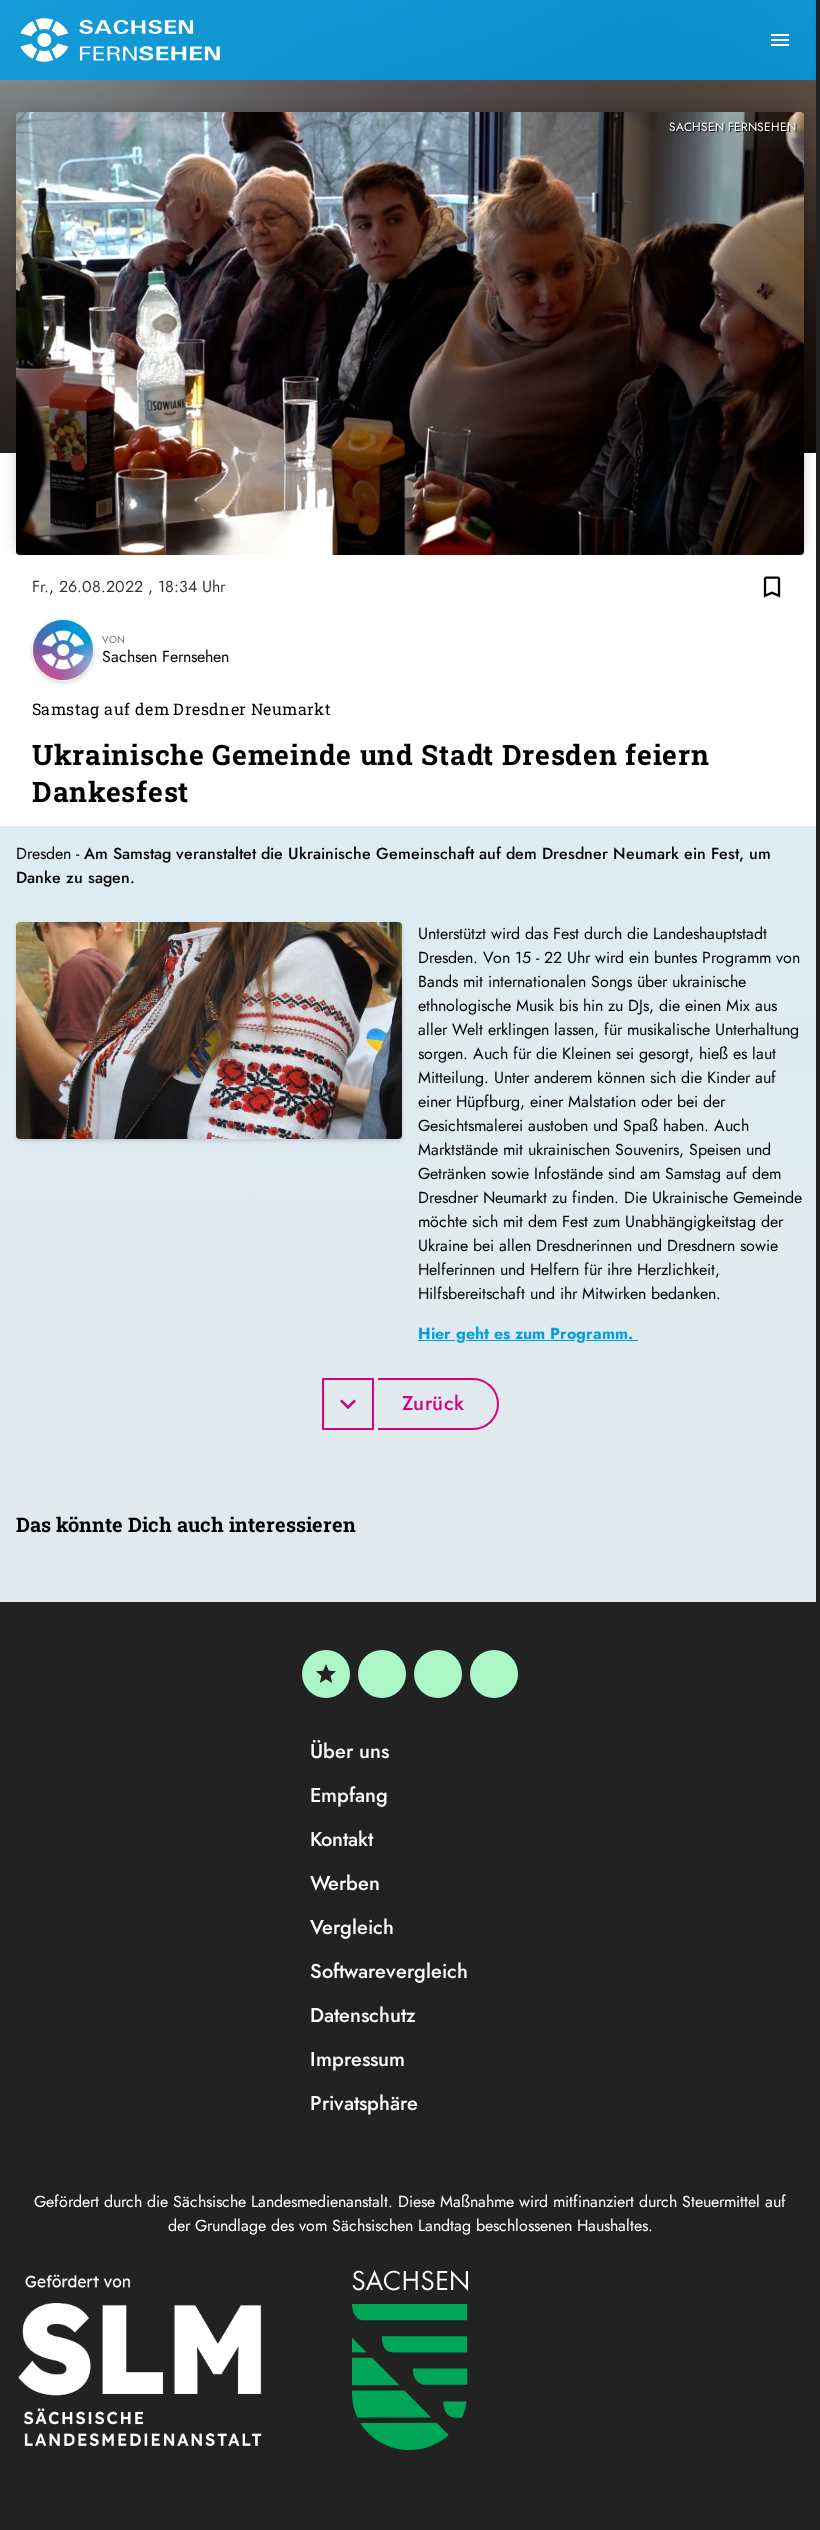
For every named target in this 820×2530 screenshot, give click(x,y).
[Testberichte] (326, 1674)
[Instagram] (438, 1674)
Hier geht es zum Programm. (528, 1333)
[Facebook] (382, 1674)
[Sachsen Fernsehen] (120, 40)
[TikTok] (494, 1674)
